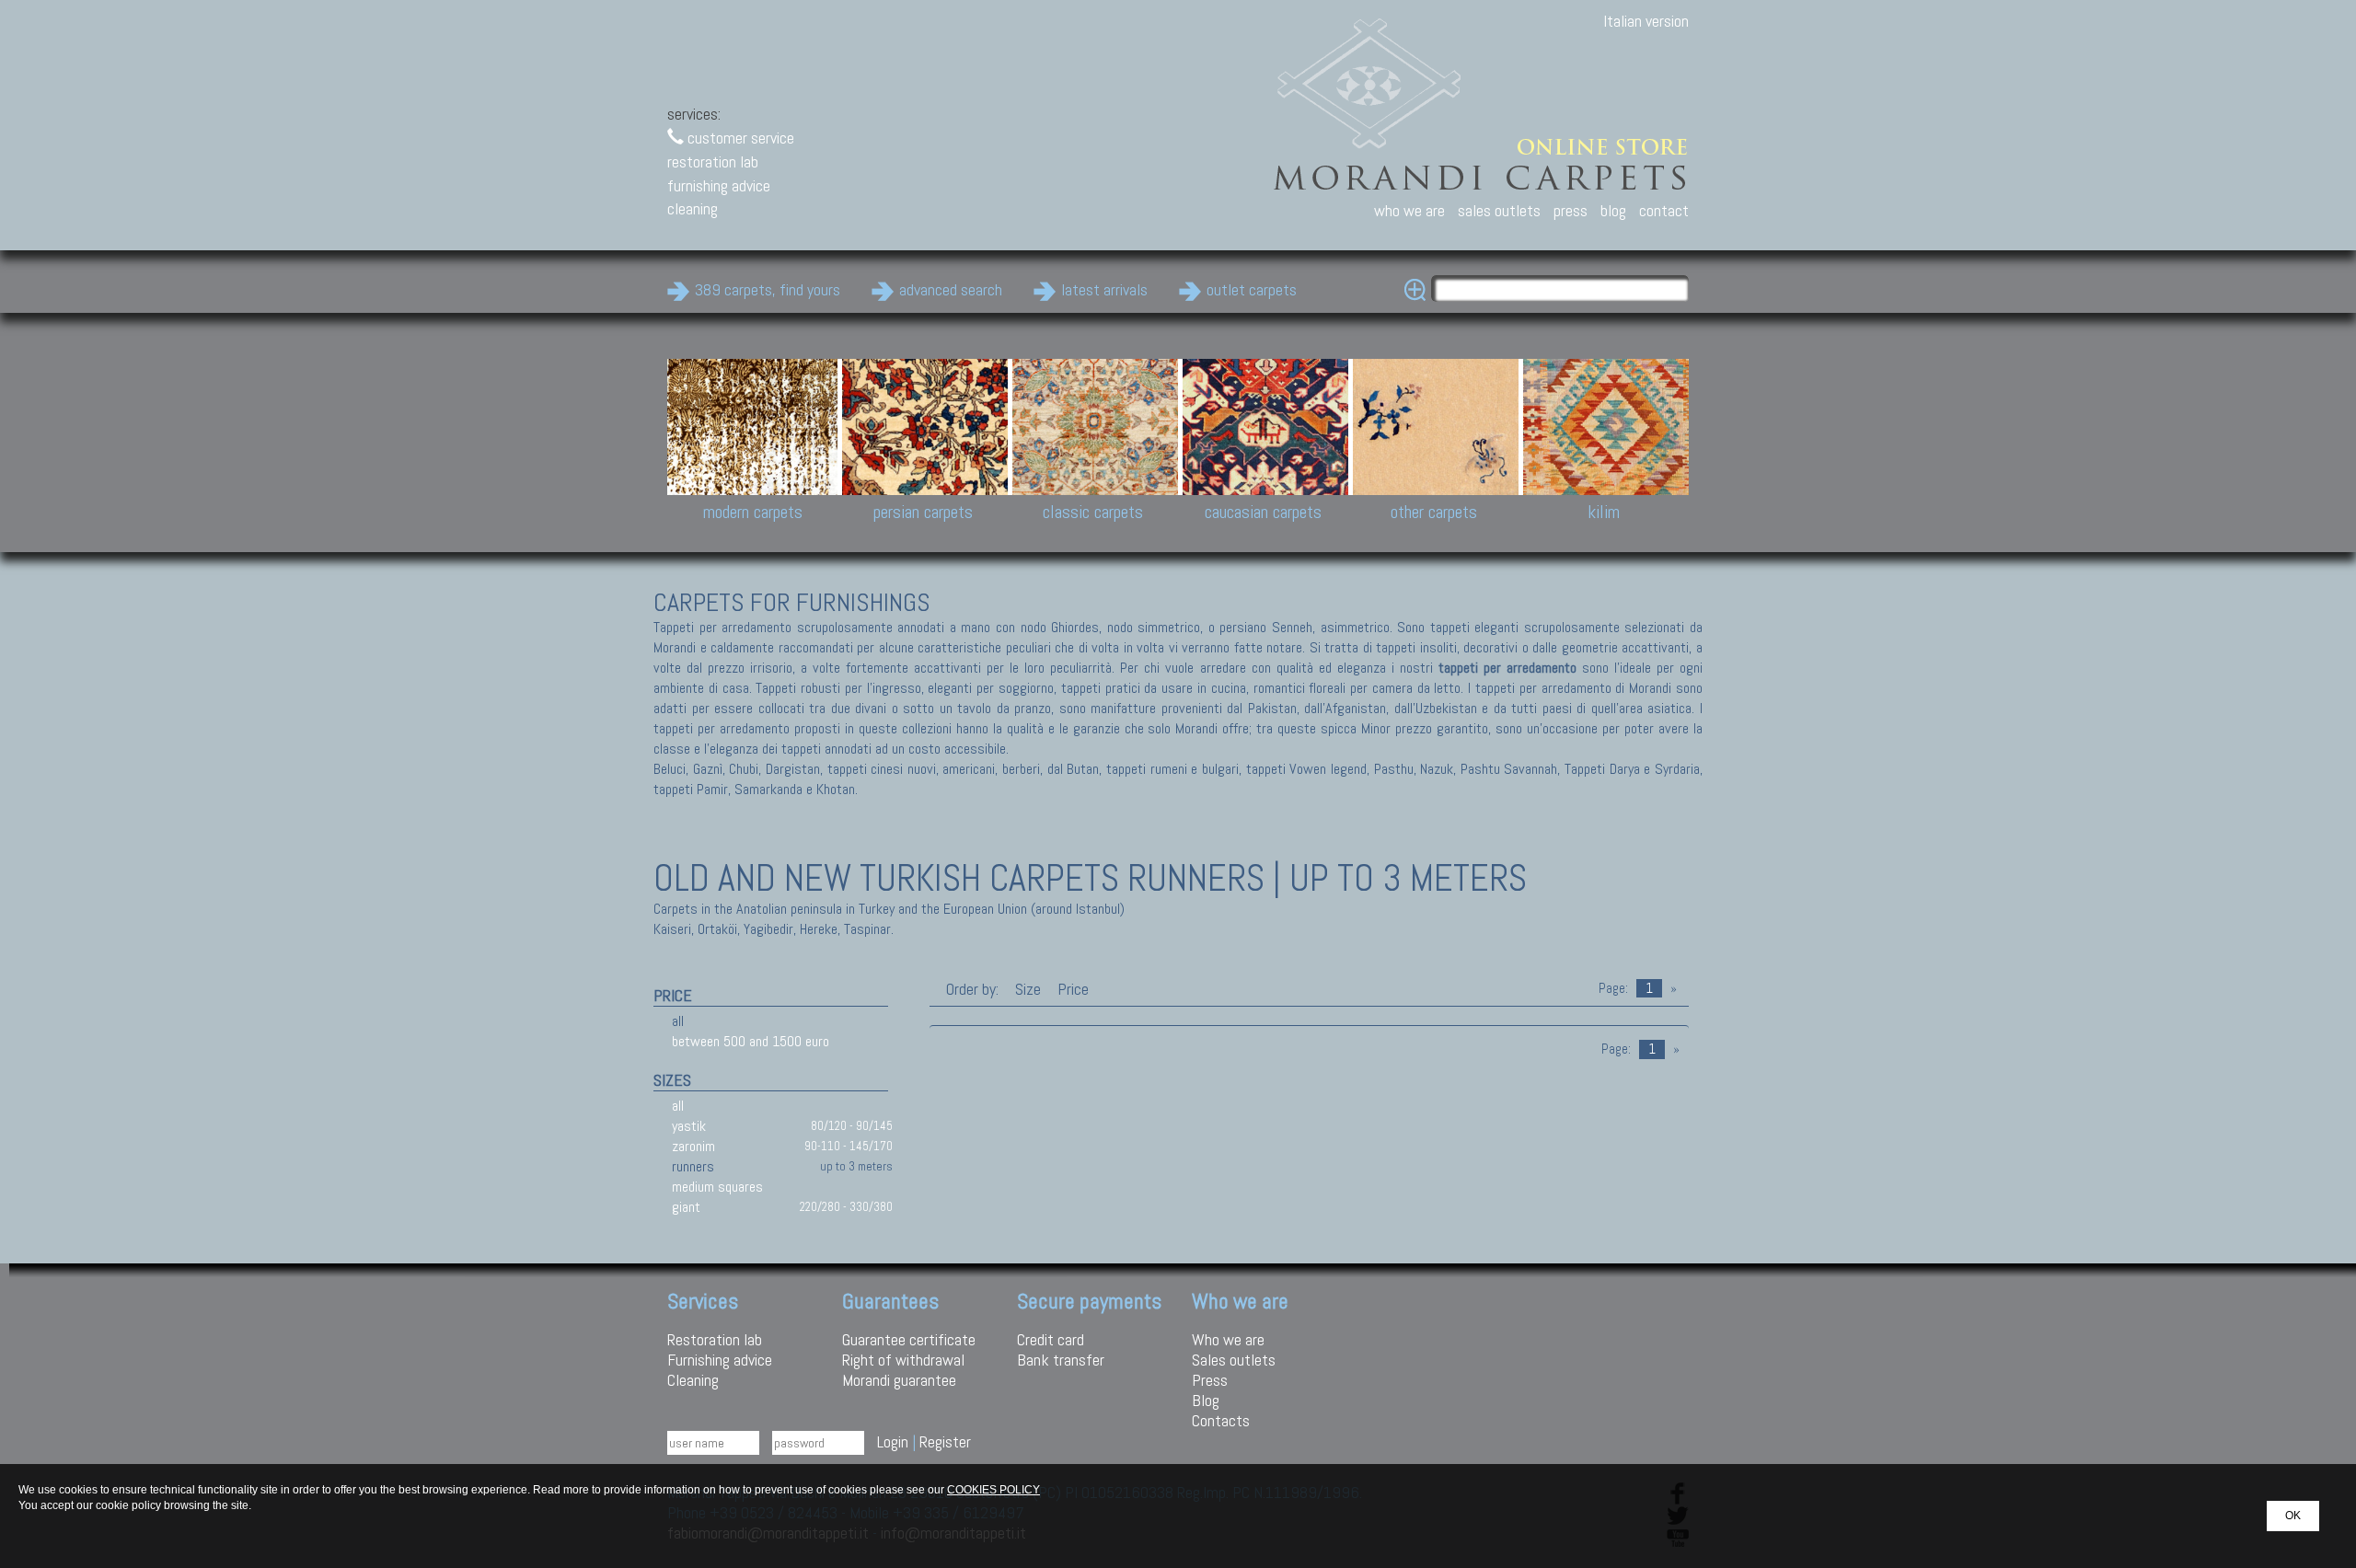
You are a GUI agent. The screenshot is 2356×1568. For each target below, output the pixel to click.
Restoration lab (715, 1339)
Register (945, 1441)
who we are (1409, 210)
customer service (739, 138)
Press (1210, 1380)
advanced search (951, 289)
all (678, 1021)
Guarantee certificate (909, 1339)
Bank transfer (1061, 1360)
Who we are (1228, 1339)
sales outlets (1499, 210)
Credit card (1051, 1339)
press (1571, 210)
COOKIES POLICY (993, 1490)
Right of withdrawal (903, 1360)
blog (1613, 210)
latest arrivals (1104, 289)
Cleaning (693, 1380)
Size (1028, 989)
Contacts (1221, 1420)
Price (1071, 989)
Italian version (1646, 21)
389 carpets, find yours (768, 289)
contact (1664, 210)
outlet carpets (1252, 289)
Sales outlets (1234, 1360)
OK (2293, 1516)
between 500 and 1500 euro (751, 1041)
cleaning (693, 208)
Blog (1206, 1400)
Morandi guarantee (899, 1380)
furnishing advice (719, 185)
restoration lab (713, 161)
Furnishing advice (720, 1360)
